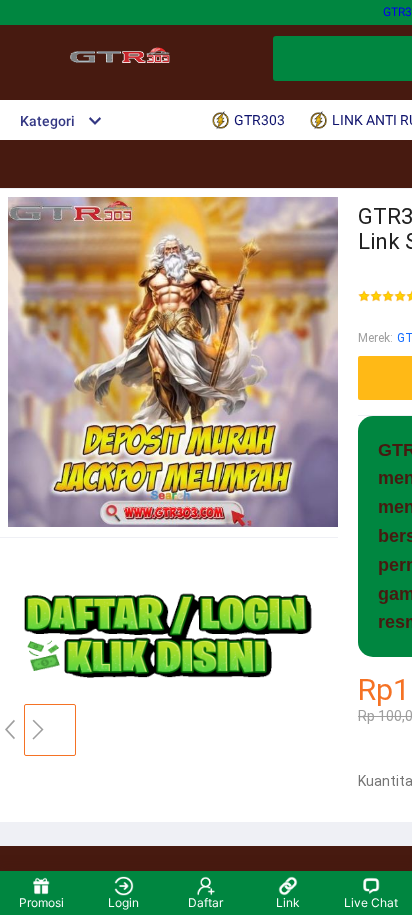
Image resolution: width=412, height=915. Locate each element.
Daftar (205, 902)
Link (288, 902)
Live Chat (371, 902)
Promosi (41, 902)
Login (123, 902)
